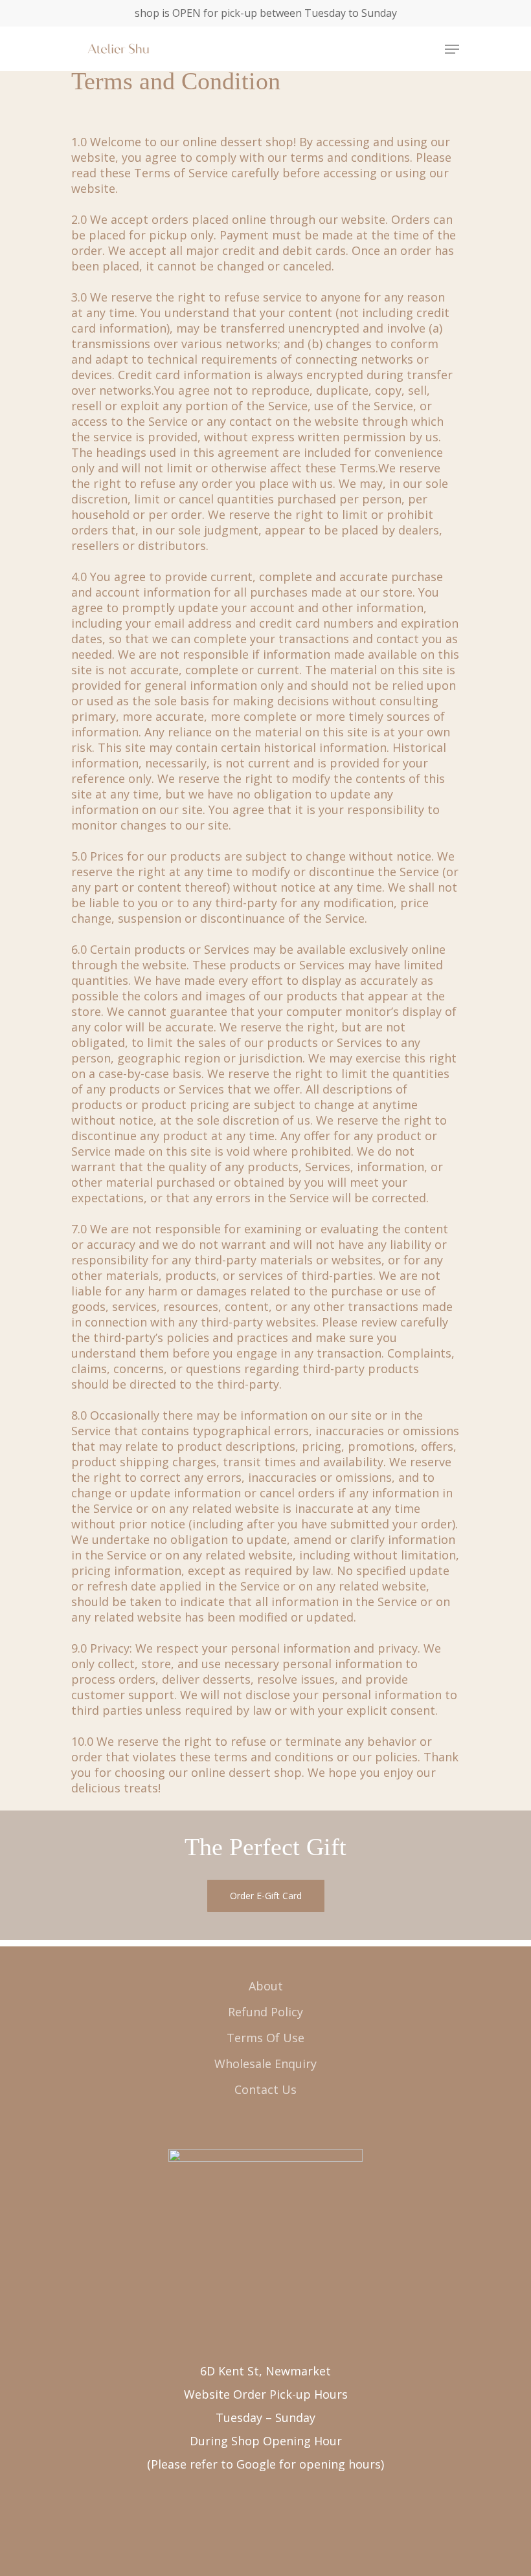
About (266, 1986)
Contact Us (265, 2089)
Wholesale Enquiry (265, 2064)
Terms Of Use (265, 2038)
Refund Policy (265, 2012)
